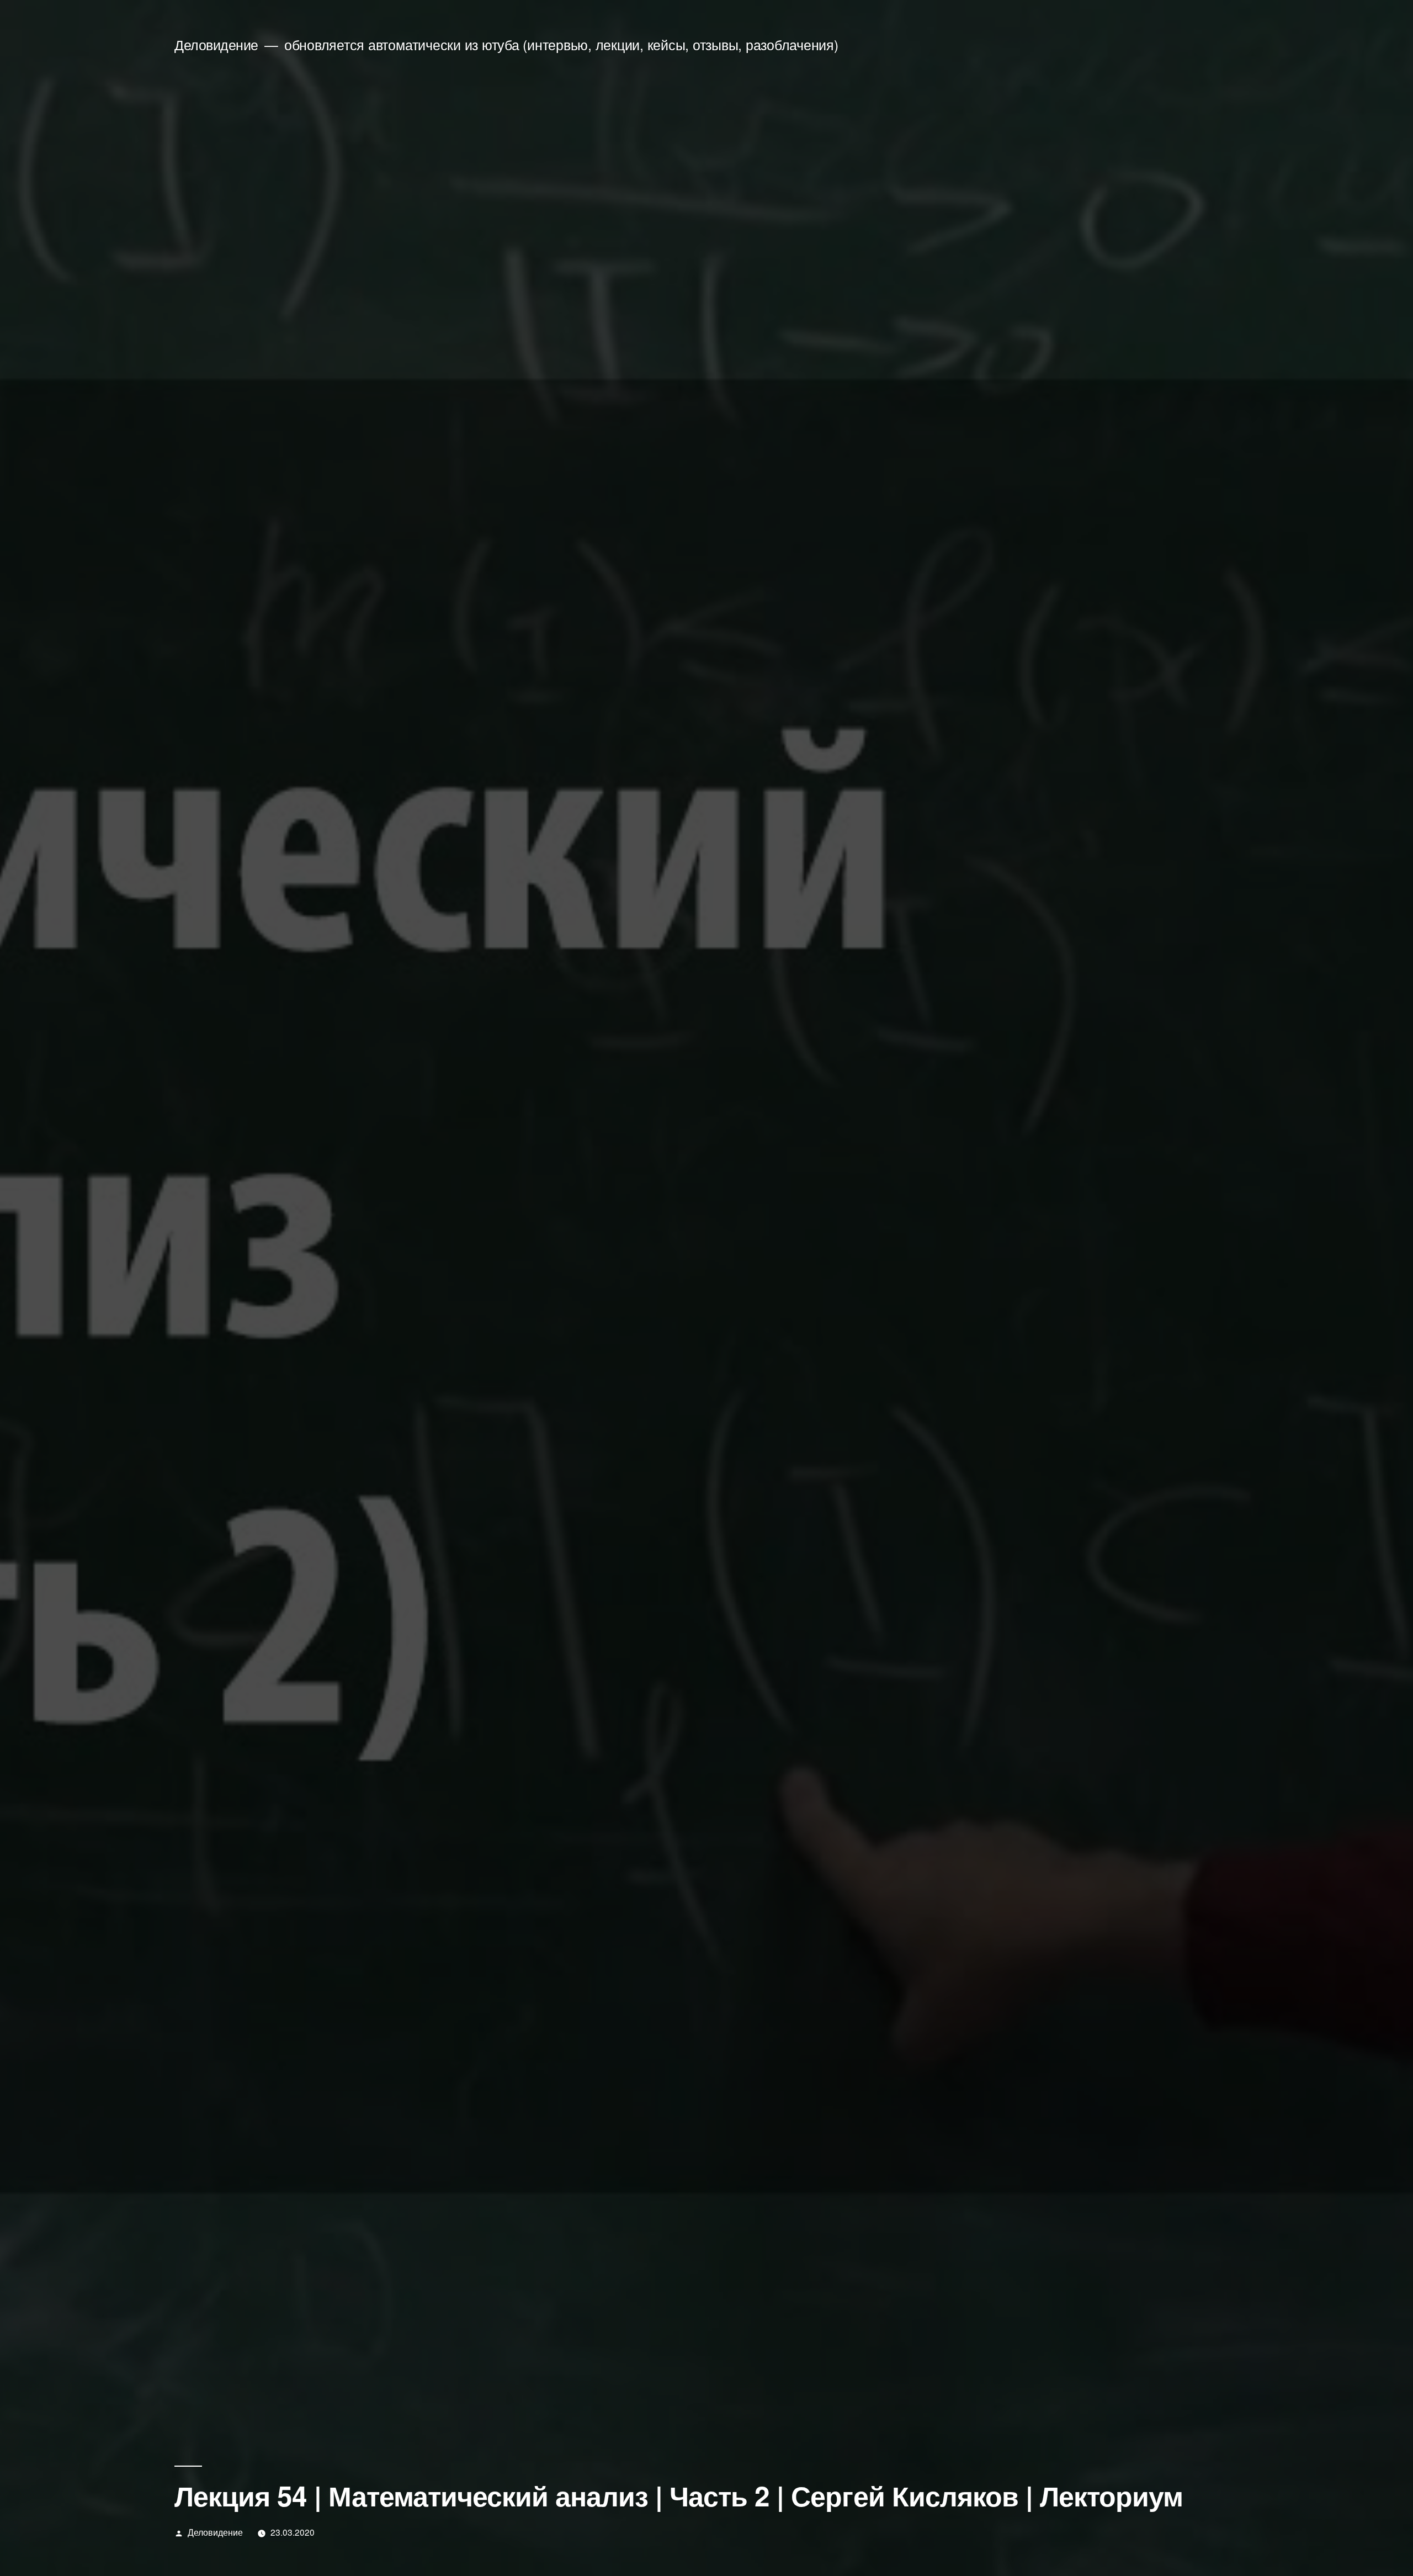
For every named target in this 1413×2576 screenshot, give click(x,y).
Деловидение (216, 44)
